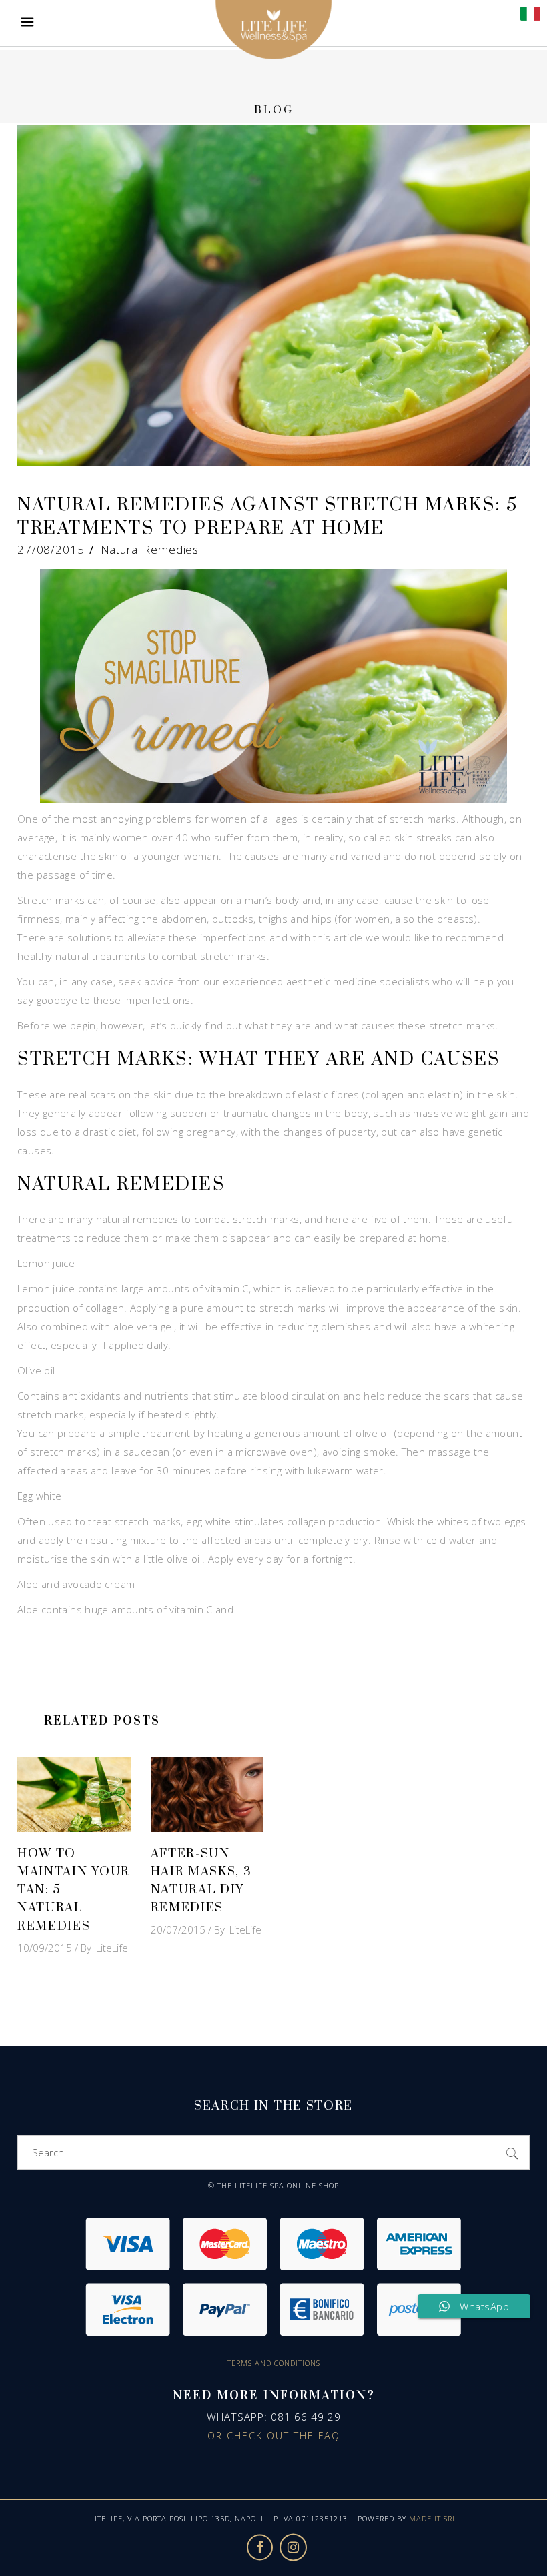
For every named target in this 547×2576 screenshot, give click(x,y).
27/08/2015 (51, 549)
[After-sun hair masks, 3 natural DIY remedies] (207, 1794)
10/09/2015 (45, 1948)
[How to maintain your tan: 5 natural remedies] (74, 1794)
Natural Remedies (150, 549)
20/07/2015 (178, 1929)
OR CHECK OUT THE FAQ (274, 2436)
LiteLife (112, 1948)
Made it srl (433, 2518)
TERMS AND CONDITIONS (274, 2363)
